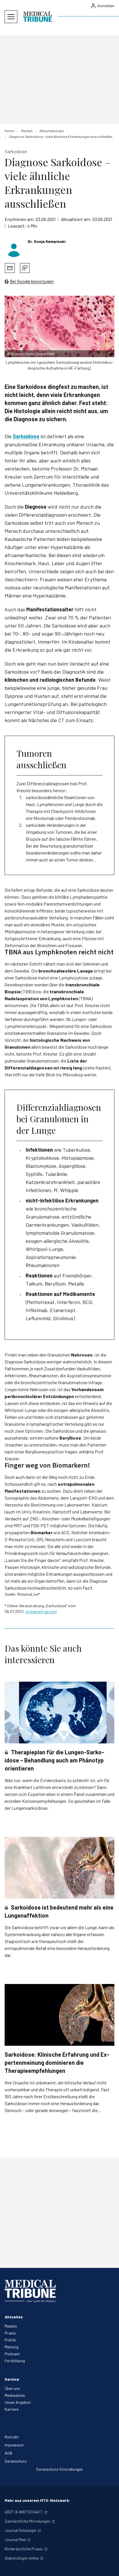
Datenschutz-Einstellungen (59, 2469)
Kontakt (12, 2437)
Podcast (12, 2354)
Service (12, 2379)
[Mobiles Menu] (11, 17)
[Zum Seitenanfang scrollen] (109, 2566)
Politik (10, 2340)
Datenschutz (16, 2461)
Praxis (10, 2333)
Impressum (14, 2445)
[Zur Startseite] (38, 17)
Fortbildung (15, 2361)
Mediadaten (15, 2395)
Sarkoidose (26, 436)
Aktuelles (14, 2317)
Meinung (12, 2347)
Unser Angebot (18, 2402)
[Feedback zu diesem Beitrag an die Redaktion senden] (25, 268)
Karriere (12, 2409)
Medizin (11, 2326)
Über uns (12, 2388)
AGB (8, 2453)
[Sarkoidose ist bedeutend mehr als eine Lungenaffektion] (59, 1868)
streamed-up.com (41, 1611)
